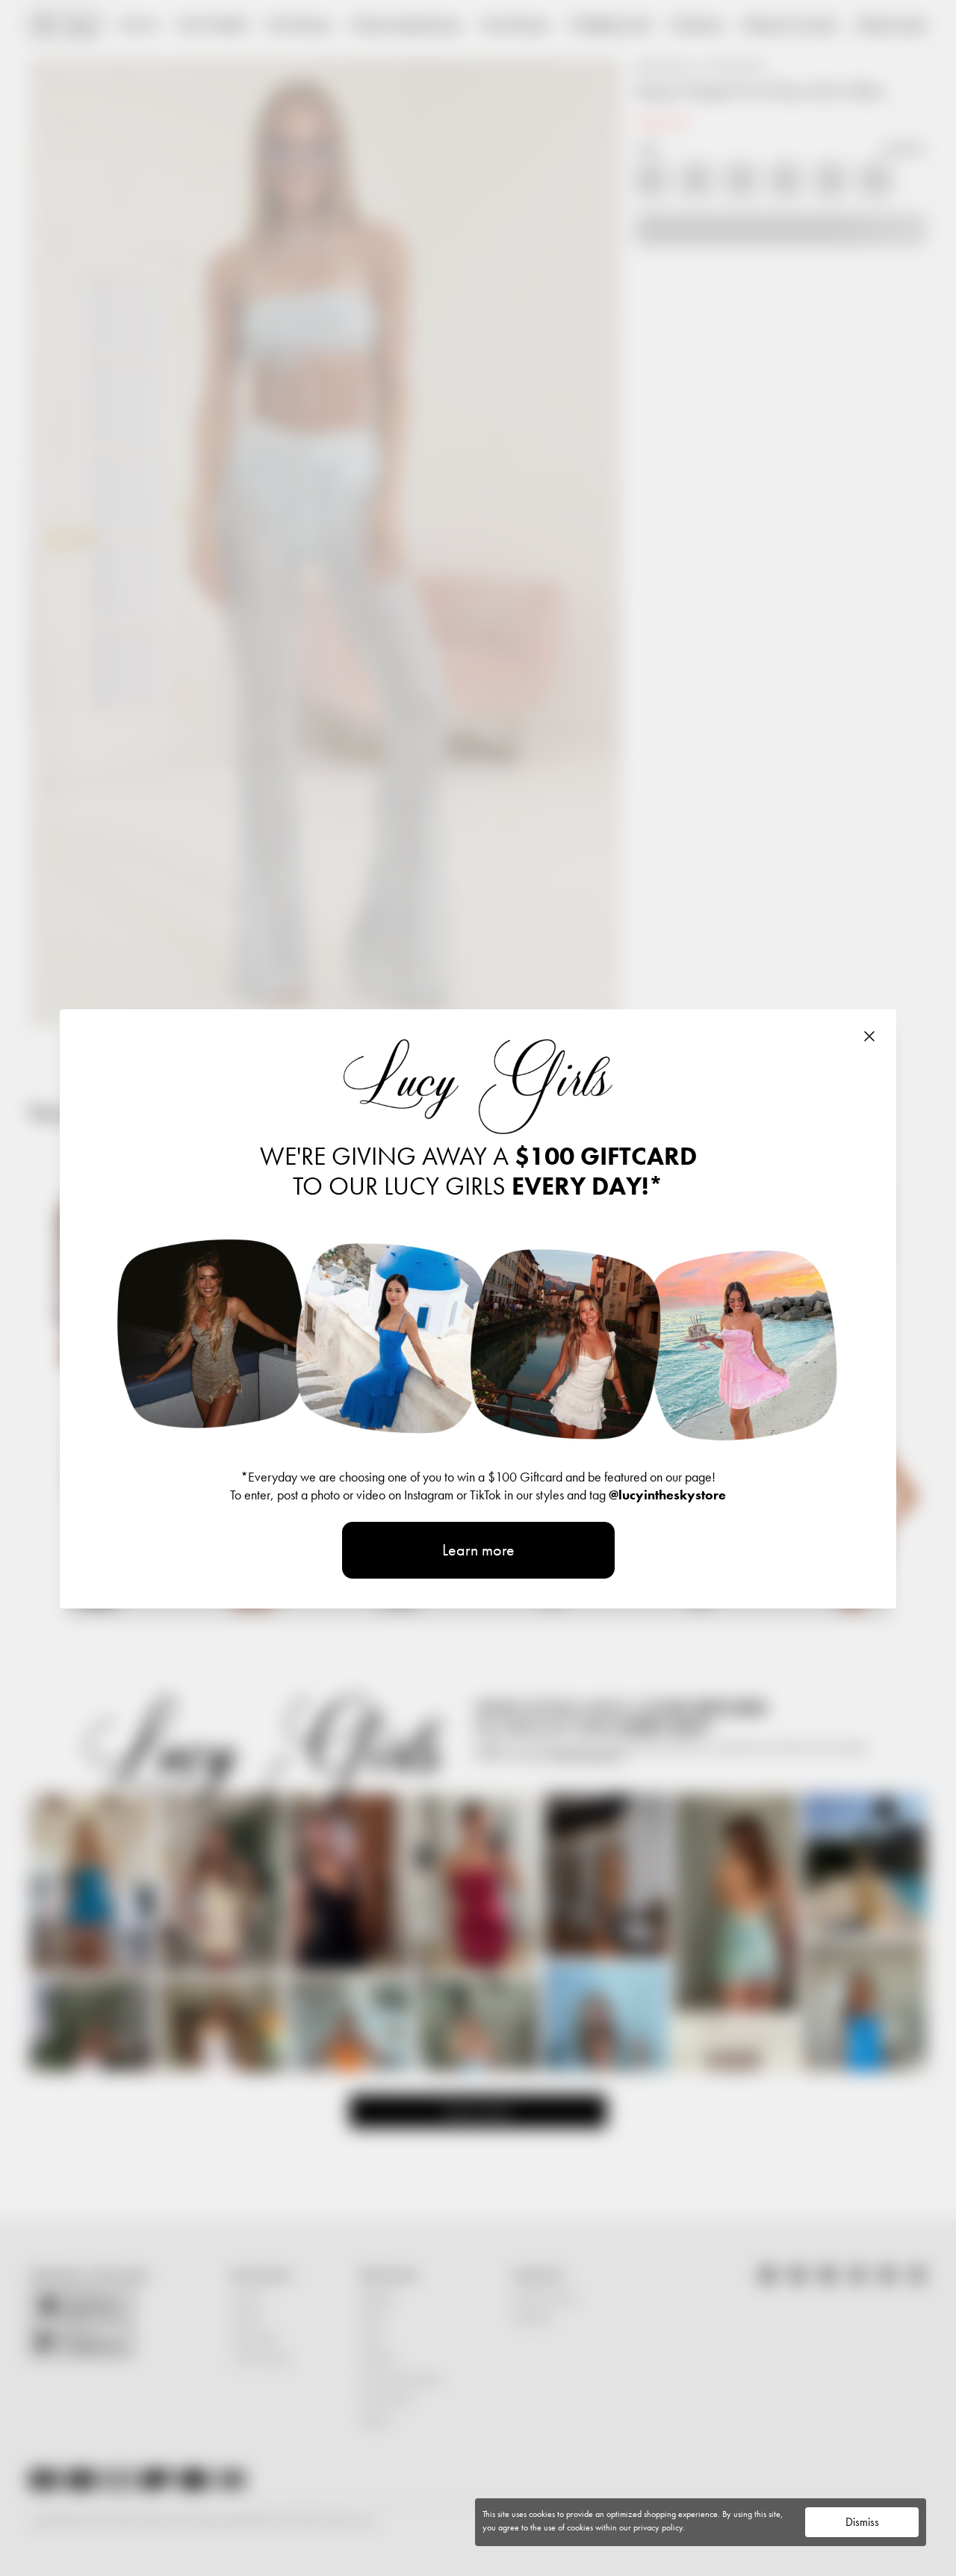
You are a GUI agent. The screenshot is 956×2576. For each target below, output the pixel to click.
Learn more (478, 1550)
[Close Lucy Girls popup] (869, 1036)
